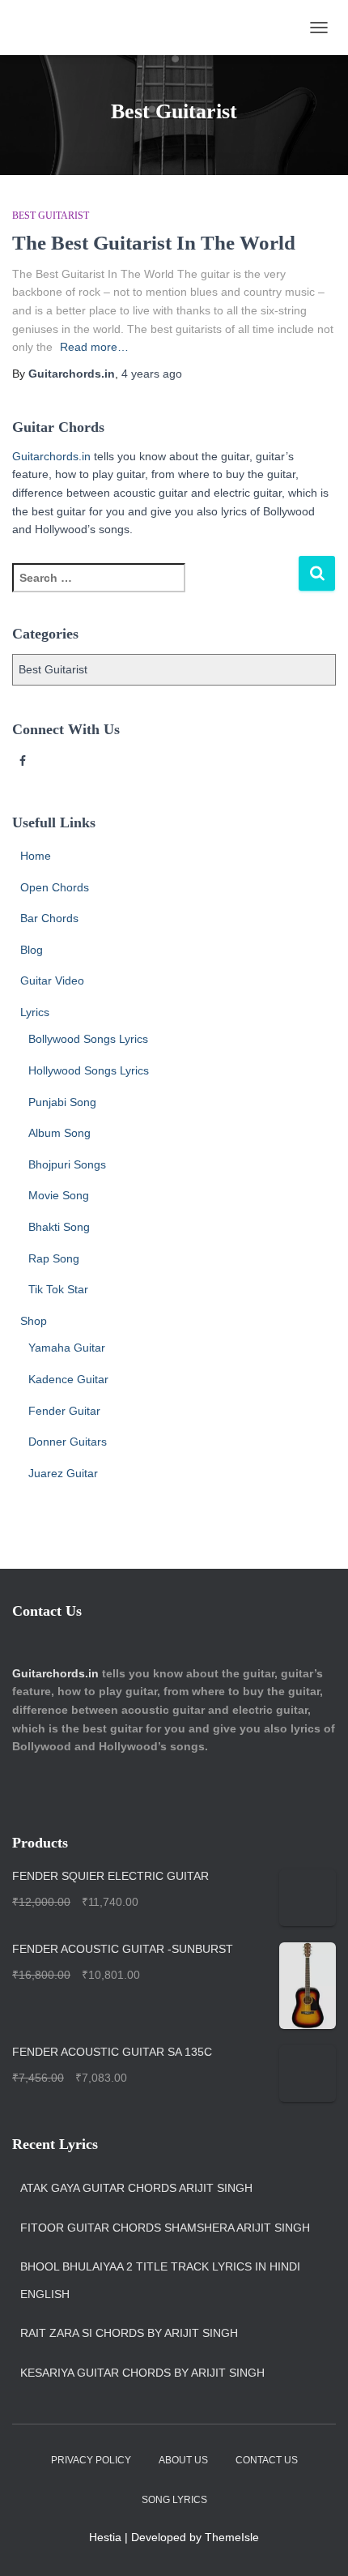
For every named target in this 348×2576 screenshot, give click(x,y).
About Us (183, 2460)
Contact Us (267, 2460)
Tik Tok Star (58, 1289)
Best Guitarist (51, 216)
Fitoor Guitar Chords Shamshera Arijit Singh (165, 2228)
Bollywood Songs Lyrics (88, 1039)
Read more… (94, 347)
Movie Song (59, 1195)
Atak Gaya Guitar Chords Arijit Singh (136, 2188)
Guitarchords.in (51, 456)
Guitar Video (52, 980)
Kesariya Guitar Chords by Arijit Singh (142, 2373)
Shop (34, 1321)
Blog (32, 950)
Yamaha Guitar (67, 1348)
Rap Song (54, 1258)
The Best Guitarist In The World (154, 243)
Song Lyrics (174, 2500)
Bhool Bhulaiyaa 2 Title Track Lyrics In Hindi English (160, 2280)
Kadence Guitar (68, 1379)
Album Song (59, 1133)
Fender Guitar (64, 1411)
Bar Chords (49, 918)
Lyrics (35, 1012)
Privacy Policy (91, 2460)
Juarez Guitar (63, 1473)
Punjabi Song (62, 1102)
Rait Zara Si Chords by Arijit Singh (129, 2333)
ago (152, 374)
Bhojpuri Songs (67, 1164)
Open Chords (55, 887)
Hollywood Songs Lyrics (89, 1070)
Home (36, 856)
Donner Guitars (68, 1442)
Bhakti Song (59, 1227)
